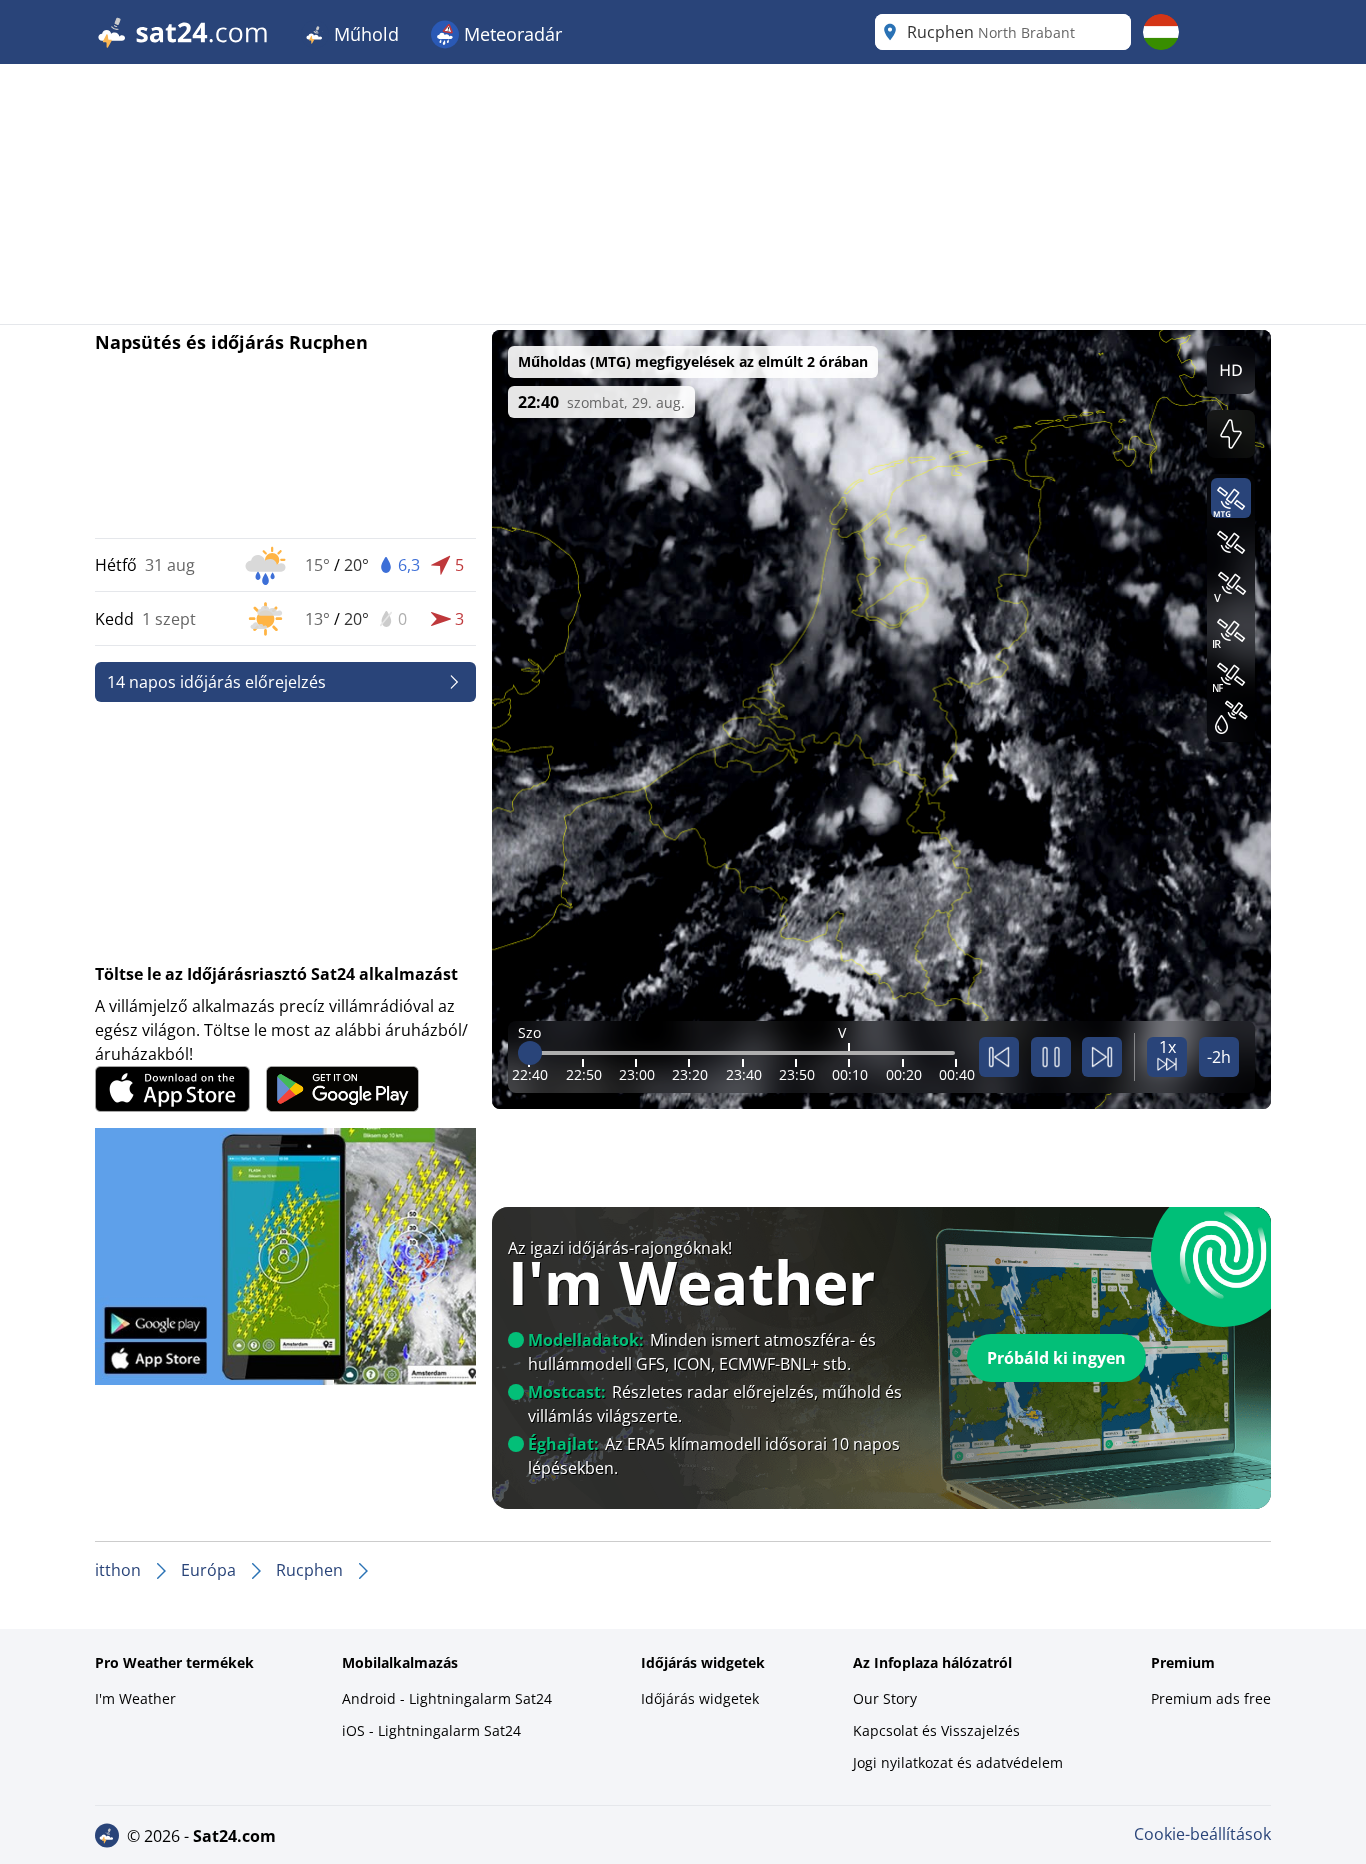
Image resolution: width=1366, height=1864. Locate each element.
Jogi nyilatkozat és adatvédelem (958, 1762)
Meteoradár (510, 34)
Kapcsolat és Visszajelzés (936, 1730)
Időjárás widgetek (700, 1698)
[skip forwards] (1102, 1057)
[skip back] (999, 1057)
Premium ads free (1211, 1698)
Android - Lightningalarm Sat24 (447, 1698)
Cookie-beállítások (1202, 1834)
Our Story (885, 1698)
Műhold (364, 34)
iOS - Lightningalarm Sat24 (431, 1730)
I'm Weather (135, 1698)
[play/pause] (1051, 1057)
